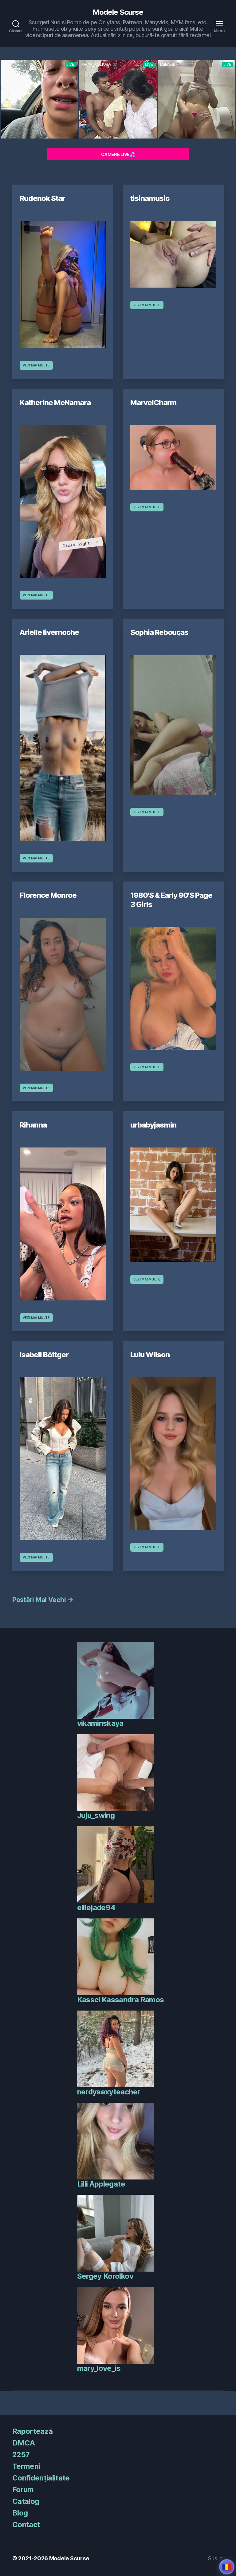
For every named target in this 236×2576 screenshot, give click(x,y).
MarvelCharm (153, 403)
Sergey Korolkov (105, 2276)
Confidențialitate (41, 2478)
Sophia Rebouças (159, 632)
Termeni (26, 2466)
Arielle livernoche (49, 632)
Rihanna (33, 1125)
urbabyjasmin (153, 1125)
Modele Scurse (118, 12)
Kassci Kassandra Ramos (120, 2000)
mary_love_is (99, 2368)
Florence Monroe (48, 895)
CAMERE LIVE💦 (118, 154)
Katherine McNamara (55, 403)
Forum (23, 2490)
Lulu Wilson (150, 1355)
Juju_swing (96, 1815)
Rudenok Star (42, 198)
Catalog (26, 2501)
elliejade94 (96, 1908)
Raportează (32, 2431)
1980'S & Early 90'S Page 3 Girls (171, 900)
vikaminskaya (100, 1723)
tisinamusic (150, 198)
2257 (21, 2455)
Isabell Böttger (44, 1355)
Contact (26, 2525)
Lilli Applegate (101, 2184)
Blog (20, 2513)
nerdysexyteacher (109, 2092)
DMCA (24, 2443)
